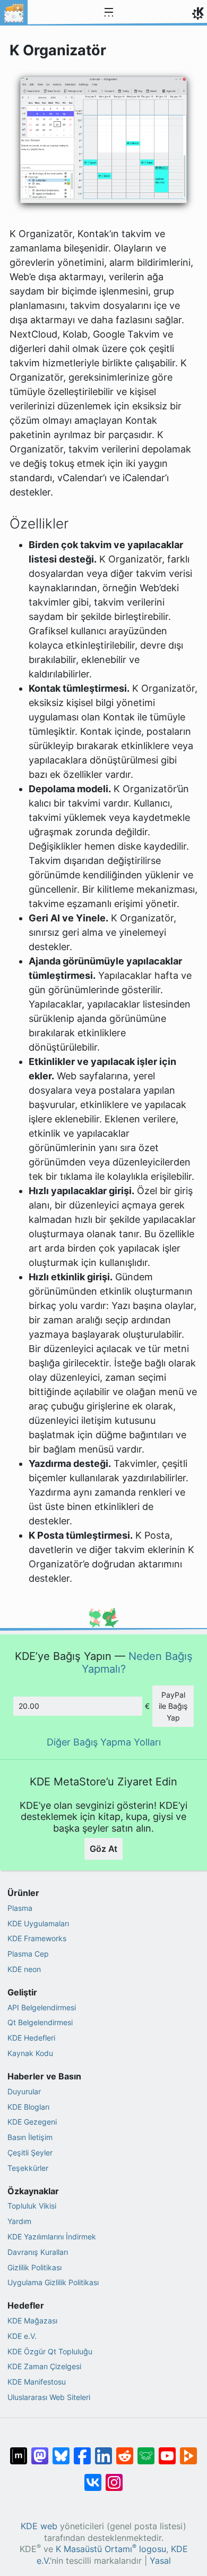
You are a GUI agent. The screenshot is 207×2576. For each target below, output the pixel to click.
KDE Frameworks (37, 1938)
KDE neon (24, 1969)
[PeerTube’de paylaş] (188, 2451)
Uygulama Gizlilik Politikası (53, 2282)
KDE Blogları (28, 2107)
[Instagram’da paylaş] (114, 2477)
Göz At (103, 1849)
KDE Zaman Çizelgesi (44, 2366)
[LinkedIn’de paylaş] (103, 2451)
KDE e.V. (22, 2336)
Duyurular (24, 2091)
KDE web (39, 2526)
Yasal (160, 2561)
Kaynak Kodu (30, 2053)
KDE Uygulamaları (38, 1923)
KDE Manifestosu (37, 2382)
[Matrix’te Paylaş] (19, 2451)
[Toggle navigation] (109, 13)
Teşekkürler (28, 2168)
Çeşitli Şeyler (30, 2153)
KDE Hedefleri (31, 2038)
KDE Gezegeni (32, 2122)
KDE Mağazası (32, 2321)
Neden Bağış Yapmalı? (137, 1662)
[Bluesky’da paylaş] (61, 2451)
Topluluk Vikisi (32, 2206)
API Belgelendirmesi (42, 2007)
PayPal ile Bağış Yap (173, 1706)
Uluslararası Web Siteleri (49, 2397)
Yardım (19, 2221)
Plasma (20, 1908)
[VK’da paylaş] (93, 2477)
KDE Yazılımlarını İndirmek (52, 2237)
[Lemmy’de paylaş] (146, 2451)
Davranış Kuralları (38, 2252)
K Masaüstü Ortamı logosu (111, 2549)
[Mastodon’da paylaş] (40, 2451)
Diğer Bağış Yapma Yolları (104, 1742)
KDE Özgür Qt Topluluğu (50, 2351)
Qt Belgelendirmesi (40, 2022)
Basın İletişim (30, 2137)
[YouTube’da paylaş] (167, 2451)
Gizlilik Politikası (34, 2267)
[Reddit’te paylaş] (125, 2451)
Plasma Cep (28, 1954)
